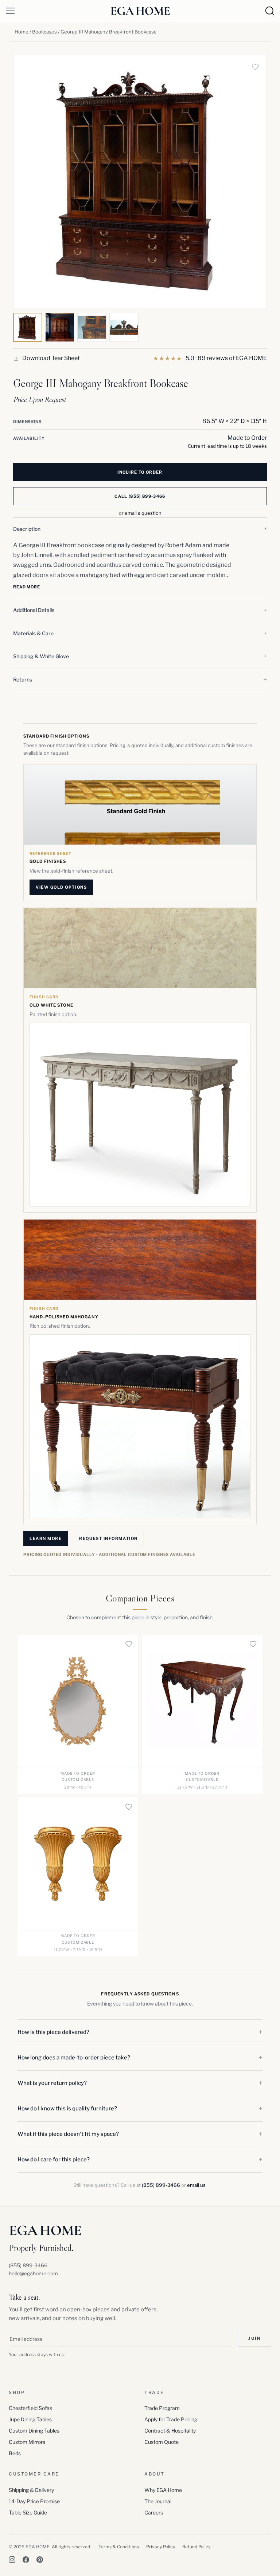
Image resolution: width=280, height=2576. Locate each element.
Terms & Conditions (119, 2547)
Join (254, 2338)
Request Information (108, 1538)
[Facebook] (26, 2560)
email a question (143, 513)
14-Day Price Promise (34, 2501)
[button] (140, 529)
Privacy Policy (161, 2547)
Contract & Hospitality (170, 2431)
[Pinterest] (40, 2560)
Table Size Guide (28, 2512)
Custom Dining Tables (34, 2431)
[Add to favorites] (255, 67)
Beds (15, 2453)
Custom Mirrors (27, 2442)
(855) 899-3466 (161, 2185)
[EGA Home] (140, 11)
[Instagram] (12, 2560)
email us (196, 2185)
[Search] (270, 11)
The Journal (158, 2501)
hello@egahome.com (33, 2273)
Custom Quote (162, 2442)
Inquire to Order (140, 472)
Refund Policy (196, 2547)
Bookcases (44, 32)
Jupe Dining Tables (30, 2419)
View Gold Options (61, 887)
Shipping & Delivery (31, 2490)
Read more (27, 587)
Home (22, 32)
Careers (154, 2512)
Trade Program (162, 2408)
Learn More (46, 1538)
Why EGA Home (163, 2490)
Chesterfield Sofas (30, 2408)
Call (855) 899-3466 (140, 496)
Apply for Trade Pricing (171, 2419)
